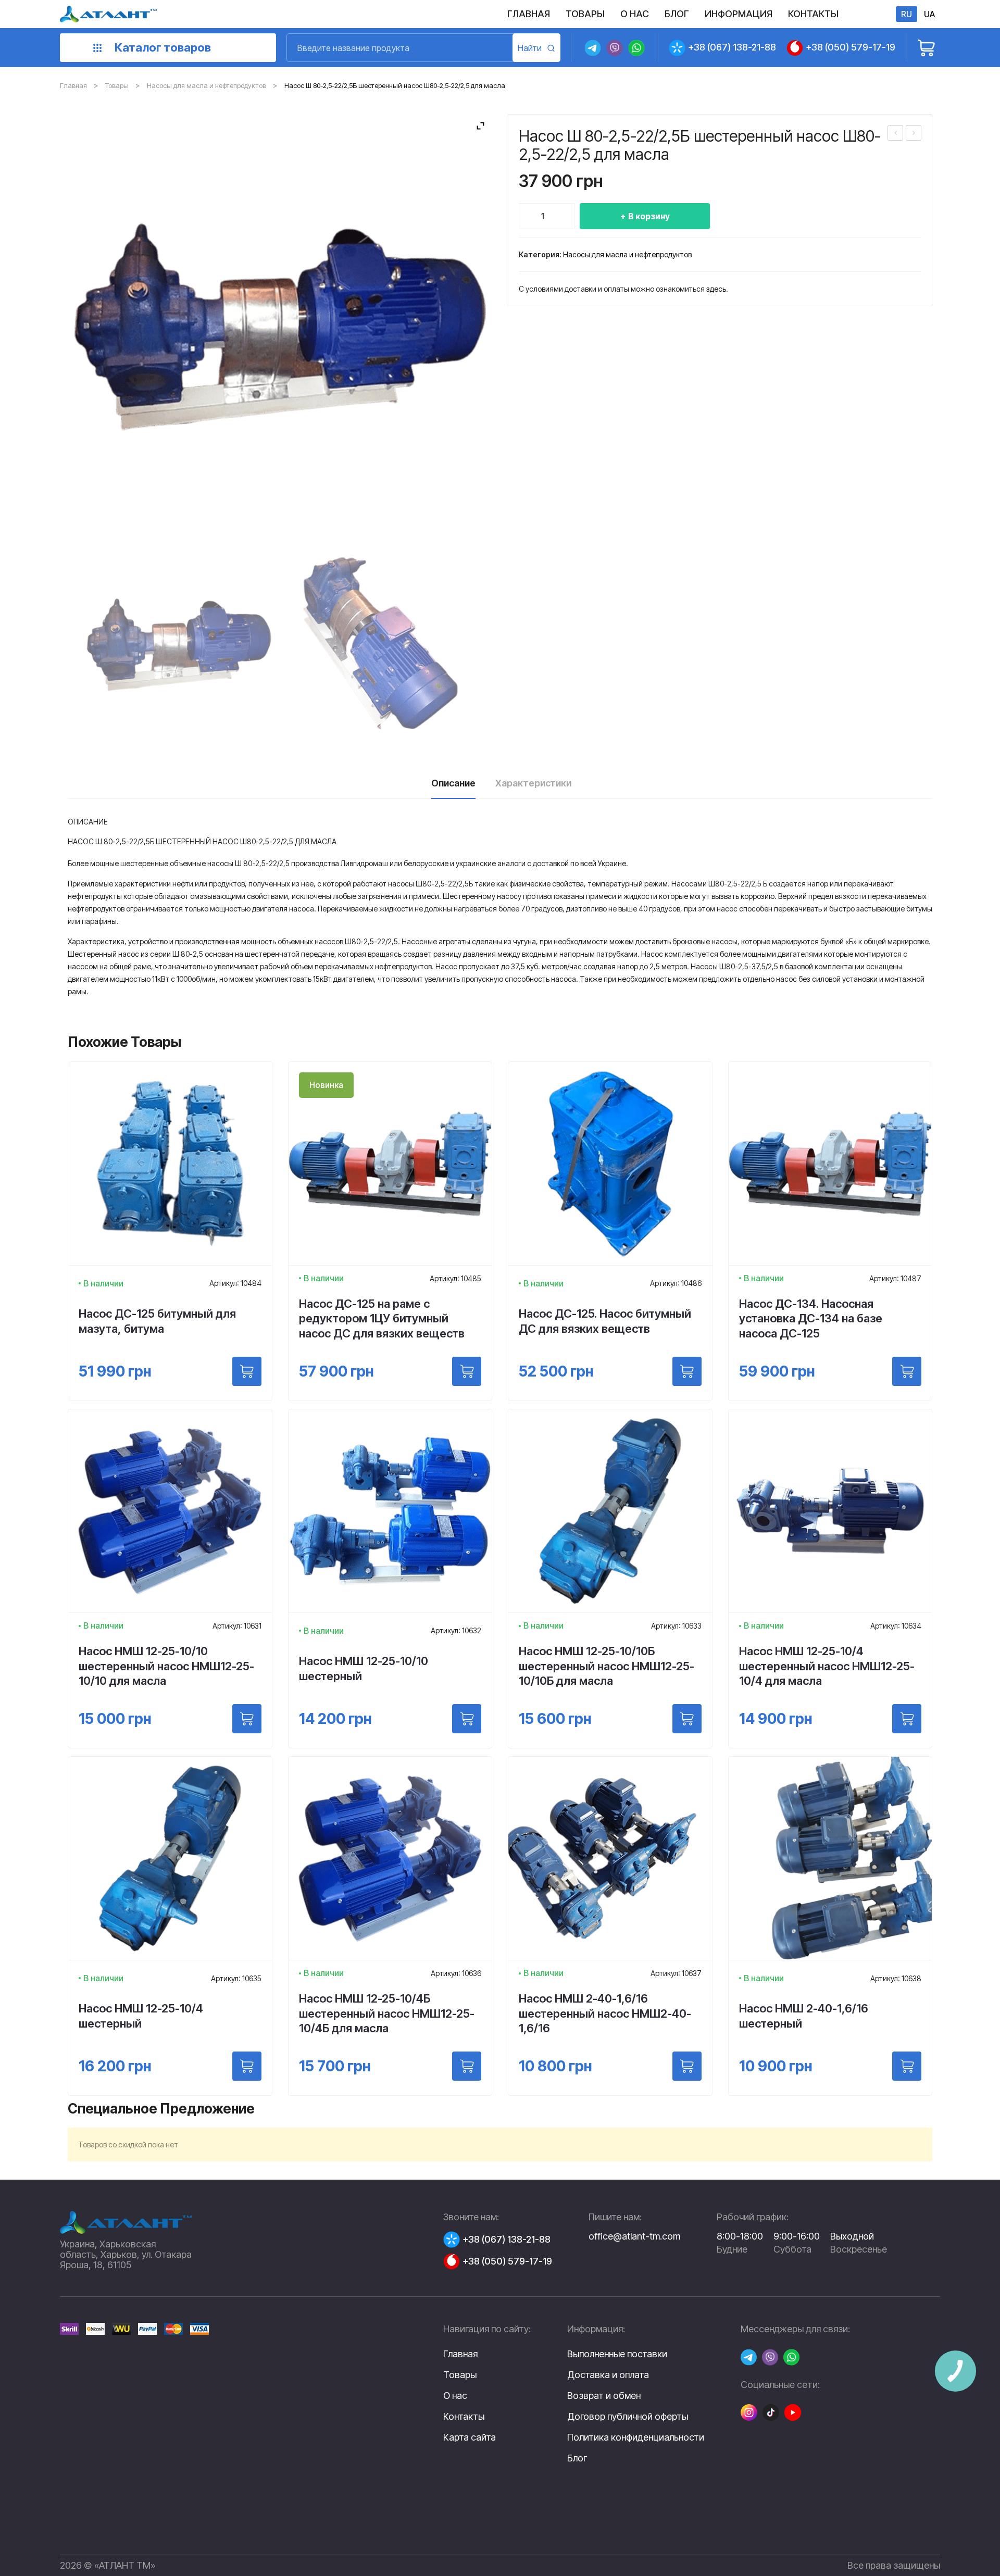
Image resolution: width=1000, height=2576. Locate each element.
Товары (117, 85)
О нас (455, 2396)
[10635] (247, 2066)
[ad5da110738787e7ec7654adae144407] (179, 645)
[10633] (687, 1719)
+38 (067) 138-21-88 (732, 47)
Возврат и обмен (604, 2396)
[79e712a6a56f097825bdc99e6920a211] (380, 645)
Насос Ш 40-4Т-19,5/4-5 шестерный (896, 134)
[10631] (247, 1719)
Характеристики (533, 783)
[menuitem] (529, 14)
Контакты (464, 2416)
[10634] (907, 1719)
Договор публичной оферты (628, 2417)
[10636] (467, 2066)
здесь (716, 289)
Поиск (536, 48)
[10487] (907, 1371)
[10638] (907, 2066)
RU (907, 14)
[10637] (687, 2066)
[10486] (687, 1371)
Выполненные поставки (617, 2354)
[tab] (453, 786)
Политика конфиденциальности (636, 2437)
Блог (577, 2458)
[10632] (467, 1719)
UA (929, 14)
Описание (453, 783)
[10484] (247, 1371)
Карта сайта (470, 2437)
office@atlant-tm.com (634, 2236)
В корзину (649, 216)
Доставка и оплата (608, 2375)
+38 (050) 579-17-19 (851, 47)
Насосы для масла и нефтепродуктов (207, 85)
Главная (73, 85)
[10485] (467, 1371)
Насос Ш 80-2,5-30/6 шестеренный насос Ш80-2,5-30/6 (914, 134)
